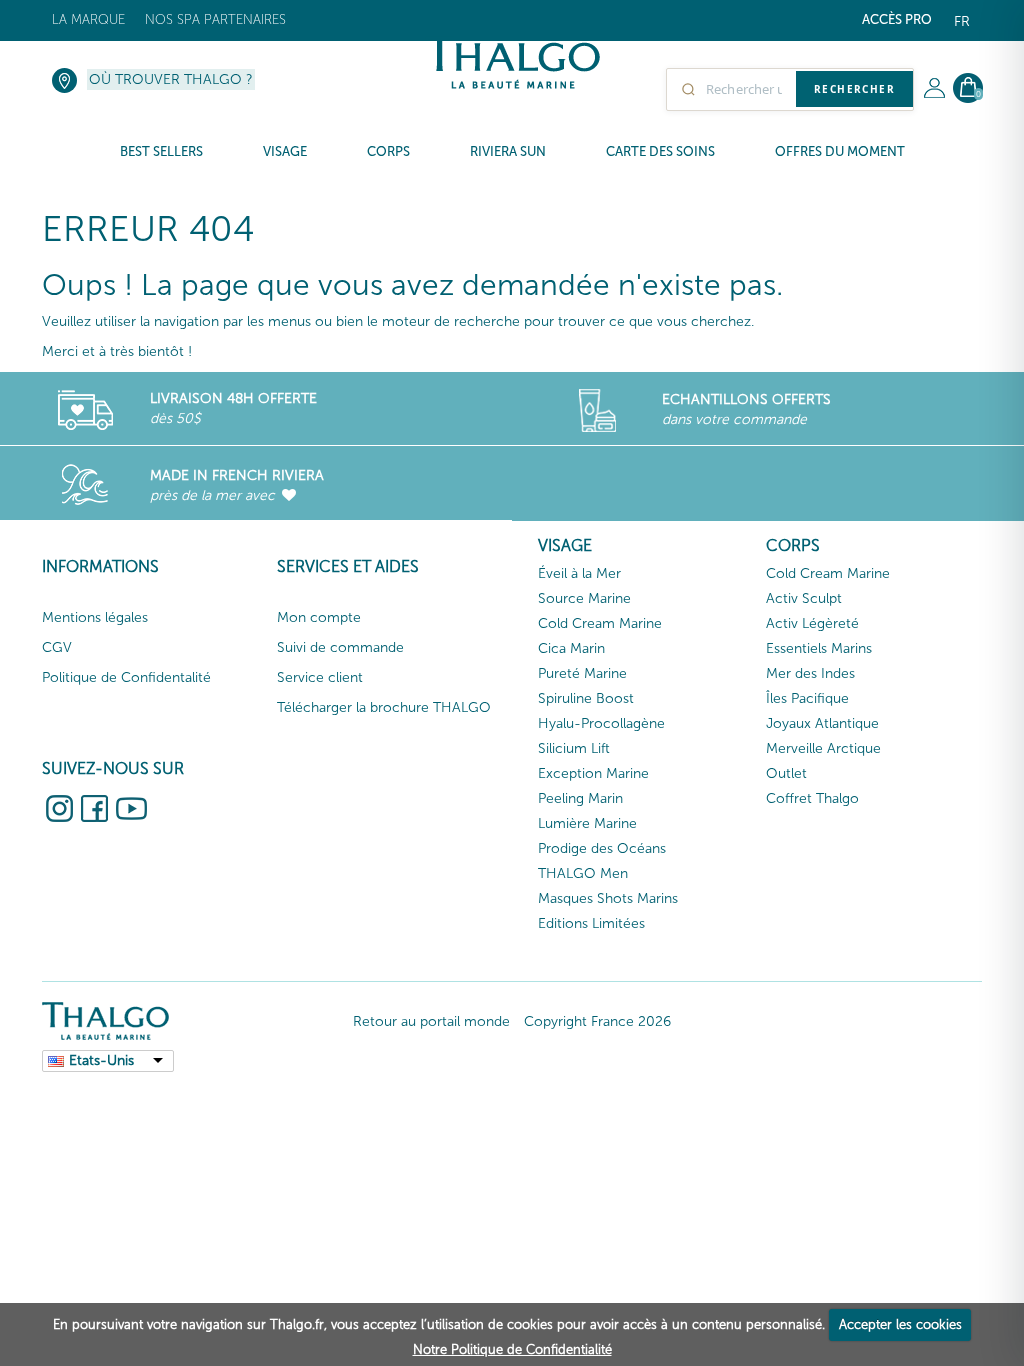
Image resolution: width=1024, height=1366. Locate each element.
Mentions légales (95, 617)
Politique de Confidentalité (126, 677)
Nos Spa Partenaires (215, 19)
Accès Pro (897, 19)
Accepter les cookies (900, 1324)
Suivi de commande (340, 647)
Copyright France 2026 (597, 1021)
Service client (320, 677)
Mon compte (319, 617)
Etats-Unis (101, 1060)
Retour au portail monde (431, 1021)
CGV (57, 647)
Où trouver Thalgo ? (171, 79)
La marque (88, 19)
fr (962, 21)
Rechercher (854, 89)
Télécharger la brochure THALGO (384, 707)
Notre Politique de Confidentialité (512, 1349)
